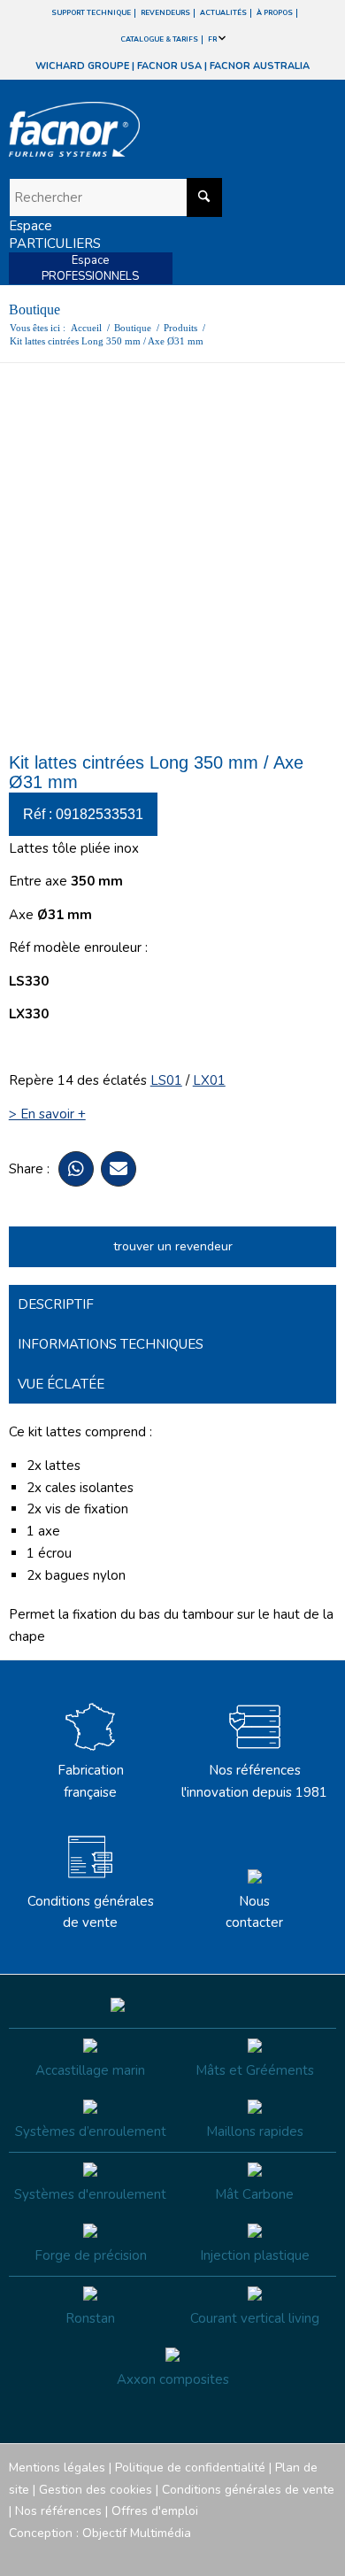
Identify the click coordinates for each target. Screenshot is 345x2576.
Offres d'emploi (155, 2511)
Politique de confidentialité (190, 2468)
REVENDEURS (165, 13)
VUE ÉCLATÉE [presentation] (61, 1384)
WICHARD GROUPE (82, 66)
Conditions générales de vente (91, 1912)
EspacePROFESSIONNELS (90, 268)
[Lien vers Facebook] (217, 2554)
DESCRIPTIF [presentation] (56, 1304)
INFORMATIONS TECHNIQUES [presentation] (111, 1344)
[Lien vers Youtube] (270, 2554)
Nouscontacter (254, 1912)
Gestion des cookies (96, 2490)
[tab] (173, 1305)
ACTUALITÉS (223, 13)
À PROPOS (275, 13)
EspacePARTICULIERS (55, 235)
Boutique (34, 309)
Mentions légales (57, 2468)
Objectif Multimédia (137, 2533)
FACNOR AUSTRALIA (260, 66)
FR (213, 39)
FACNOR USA (169, 66)
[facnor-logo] (123, 129)
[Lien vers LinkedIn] (323, 2554)
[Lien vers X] (296, 2554)
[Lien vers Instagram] (243, 2554)
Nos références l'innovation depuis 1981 (254, 1781)
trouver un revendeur (173, 1246)
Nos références (58, 2511)
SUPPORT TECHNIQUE (91, 13)
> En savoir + (47, 1114)
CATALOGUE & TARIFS (159, 39)
